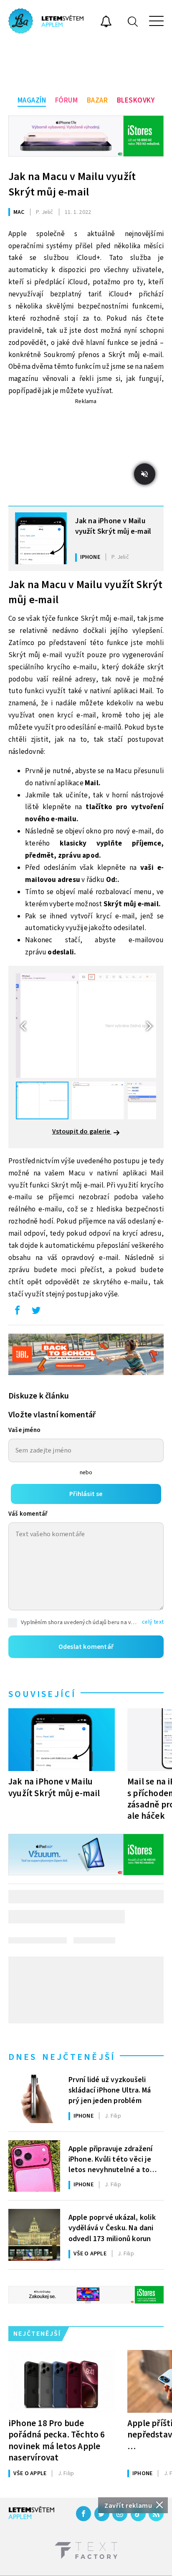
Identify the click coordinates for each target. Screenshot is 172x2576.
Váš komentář (28, 1514)
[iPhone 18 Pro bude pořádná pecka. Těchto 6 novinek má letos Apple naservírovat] (62, 2381)
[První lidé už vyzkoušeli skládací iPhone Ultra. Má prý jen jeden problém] (34, 2097)
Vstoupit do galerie (82, 1131)
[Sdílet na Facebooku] (17, 1312)
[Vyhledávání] (133, 21)
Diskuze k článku (39, 1396)
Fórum (67, 100)
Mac (19, 212)
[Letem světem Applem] (46, 21)
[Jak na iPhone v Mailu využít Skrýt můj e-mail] (41, 538)
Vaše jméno (24, 1430)
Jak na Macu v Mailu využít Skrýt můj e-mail (72, 184)
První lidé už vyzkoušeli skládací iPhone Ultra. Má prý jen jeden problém (110, 2090)
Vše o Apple (90, 2254)
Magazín (32, 100)
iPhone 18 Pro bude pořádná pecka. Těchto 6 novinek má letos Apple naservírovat (57, 2440)
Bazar (97, 100)
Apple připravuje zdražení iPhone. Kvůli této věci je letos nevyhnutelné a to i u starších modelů (111, 2159)
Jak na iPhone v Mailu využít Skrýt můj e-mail (113, 526)
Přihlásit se (86, 1494)
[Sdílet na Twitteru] (36, 1312)
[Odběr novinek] (106, 23)
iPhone (90, 557)
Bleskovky (136, 100)
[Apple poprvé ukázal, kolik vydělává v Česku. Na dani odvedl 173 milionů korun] (34, 2235)
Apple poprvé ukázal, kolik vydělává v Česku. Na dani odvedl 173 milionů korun (112, 2227)
